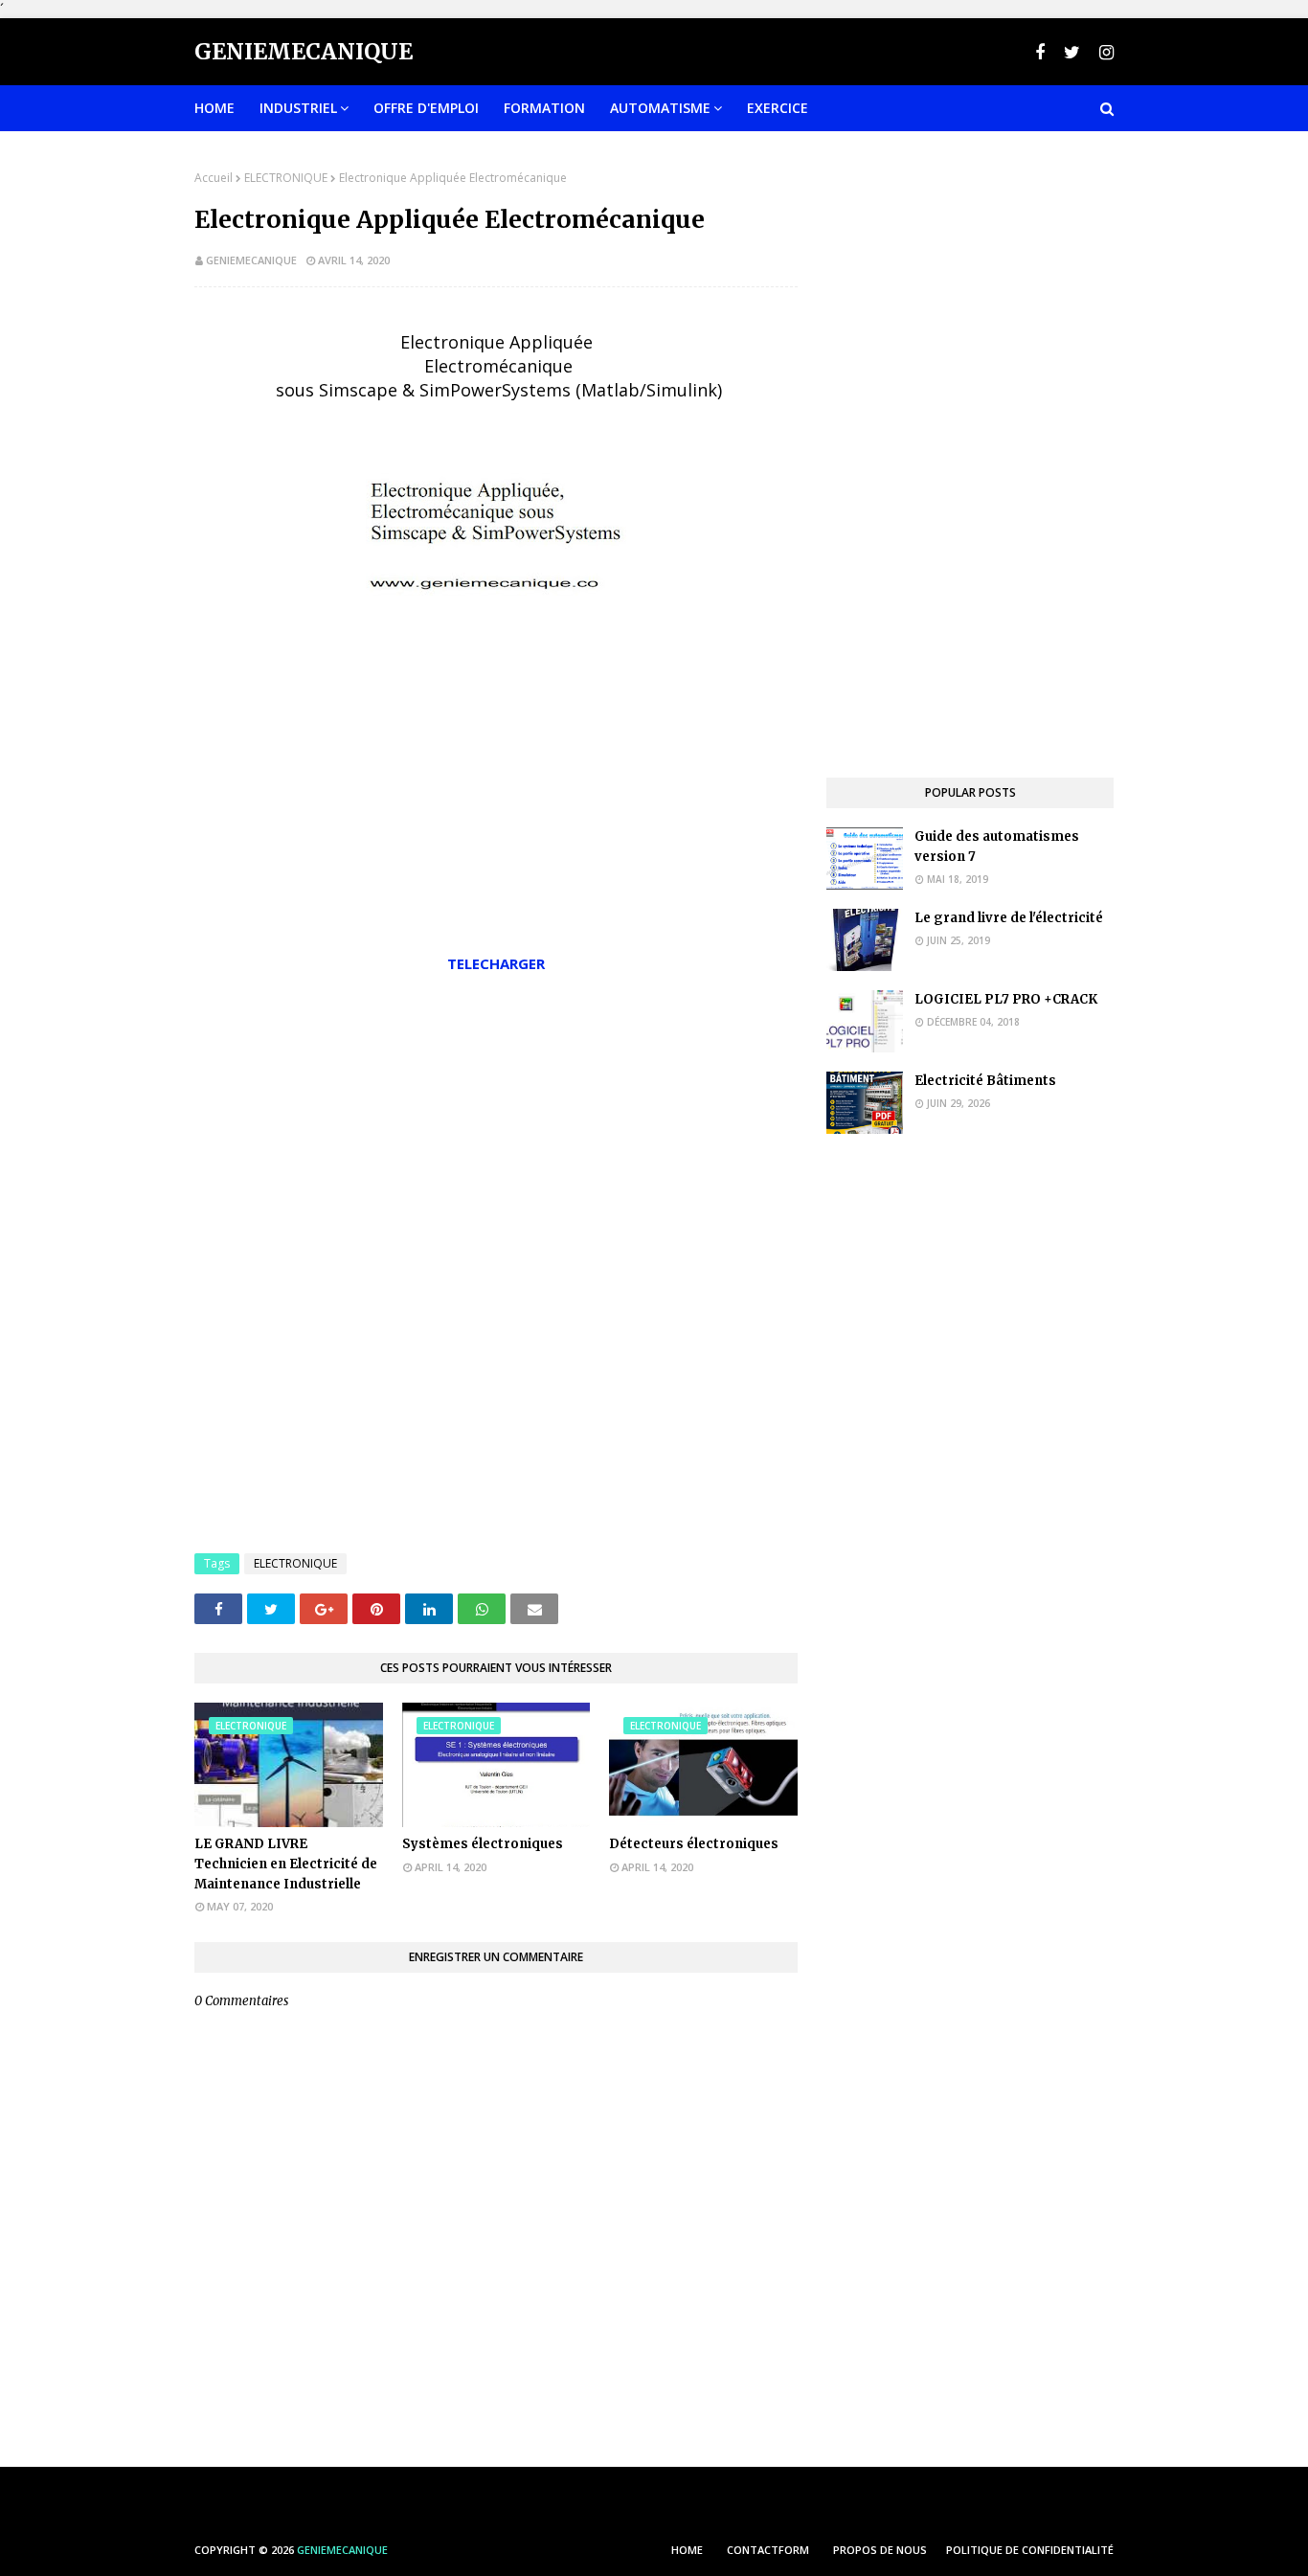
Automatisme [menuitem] (660, 108)
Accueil (214, 178)
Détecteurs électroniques (694, 1844)
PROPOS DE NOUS (880, 2550)
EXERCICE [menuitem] (778, 108)
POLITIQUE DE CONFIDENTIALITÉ (1030, 2550)
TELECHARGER (496, 963)
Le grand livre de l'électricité (1009, 918)
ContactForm (768, 2550)
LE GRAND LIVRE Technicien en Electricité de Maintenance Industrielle (286, 1864)
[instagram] (1104, 52)
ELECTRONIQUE (286, 178)
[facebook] (1040, 52)
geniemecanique (251, 260)
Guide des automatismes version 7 (997, 847)
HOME (687, 2550)
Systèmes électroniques (483, 1844)
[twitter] (1072, 52)
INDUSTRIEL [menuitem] (298, 108)
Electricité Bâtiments (985, 1081)
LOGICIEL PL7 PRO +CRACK (1006, 999)
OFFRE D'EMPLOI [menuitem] (426, 108)
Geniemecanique (304, 51)
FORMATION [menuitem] (544, 108)
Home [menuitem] (214, 108)
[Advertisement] (496, 1132)
